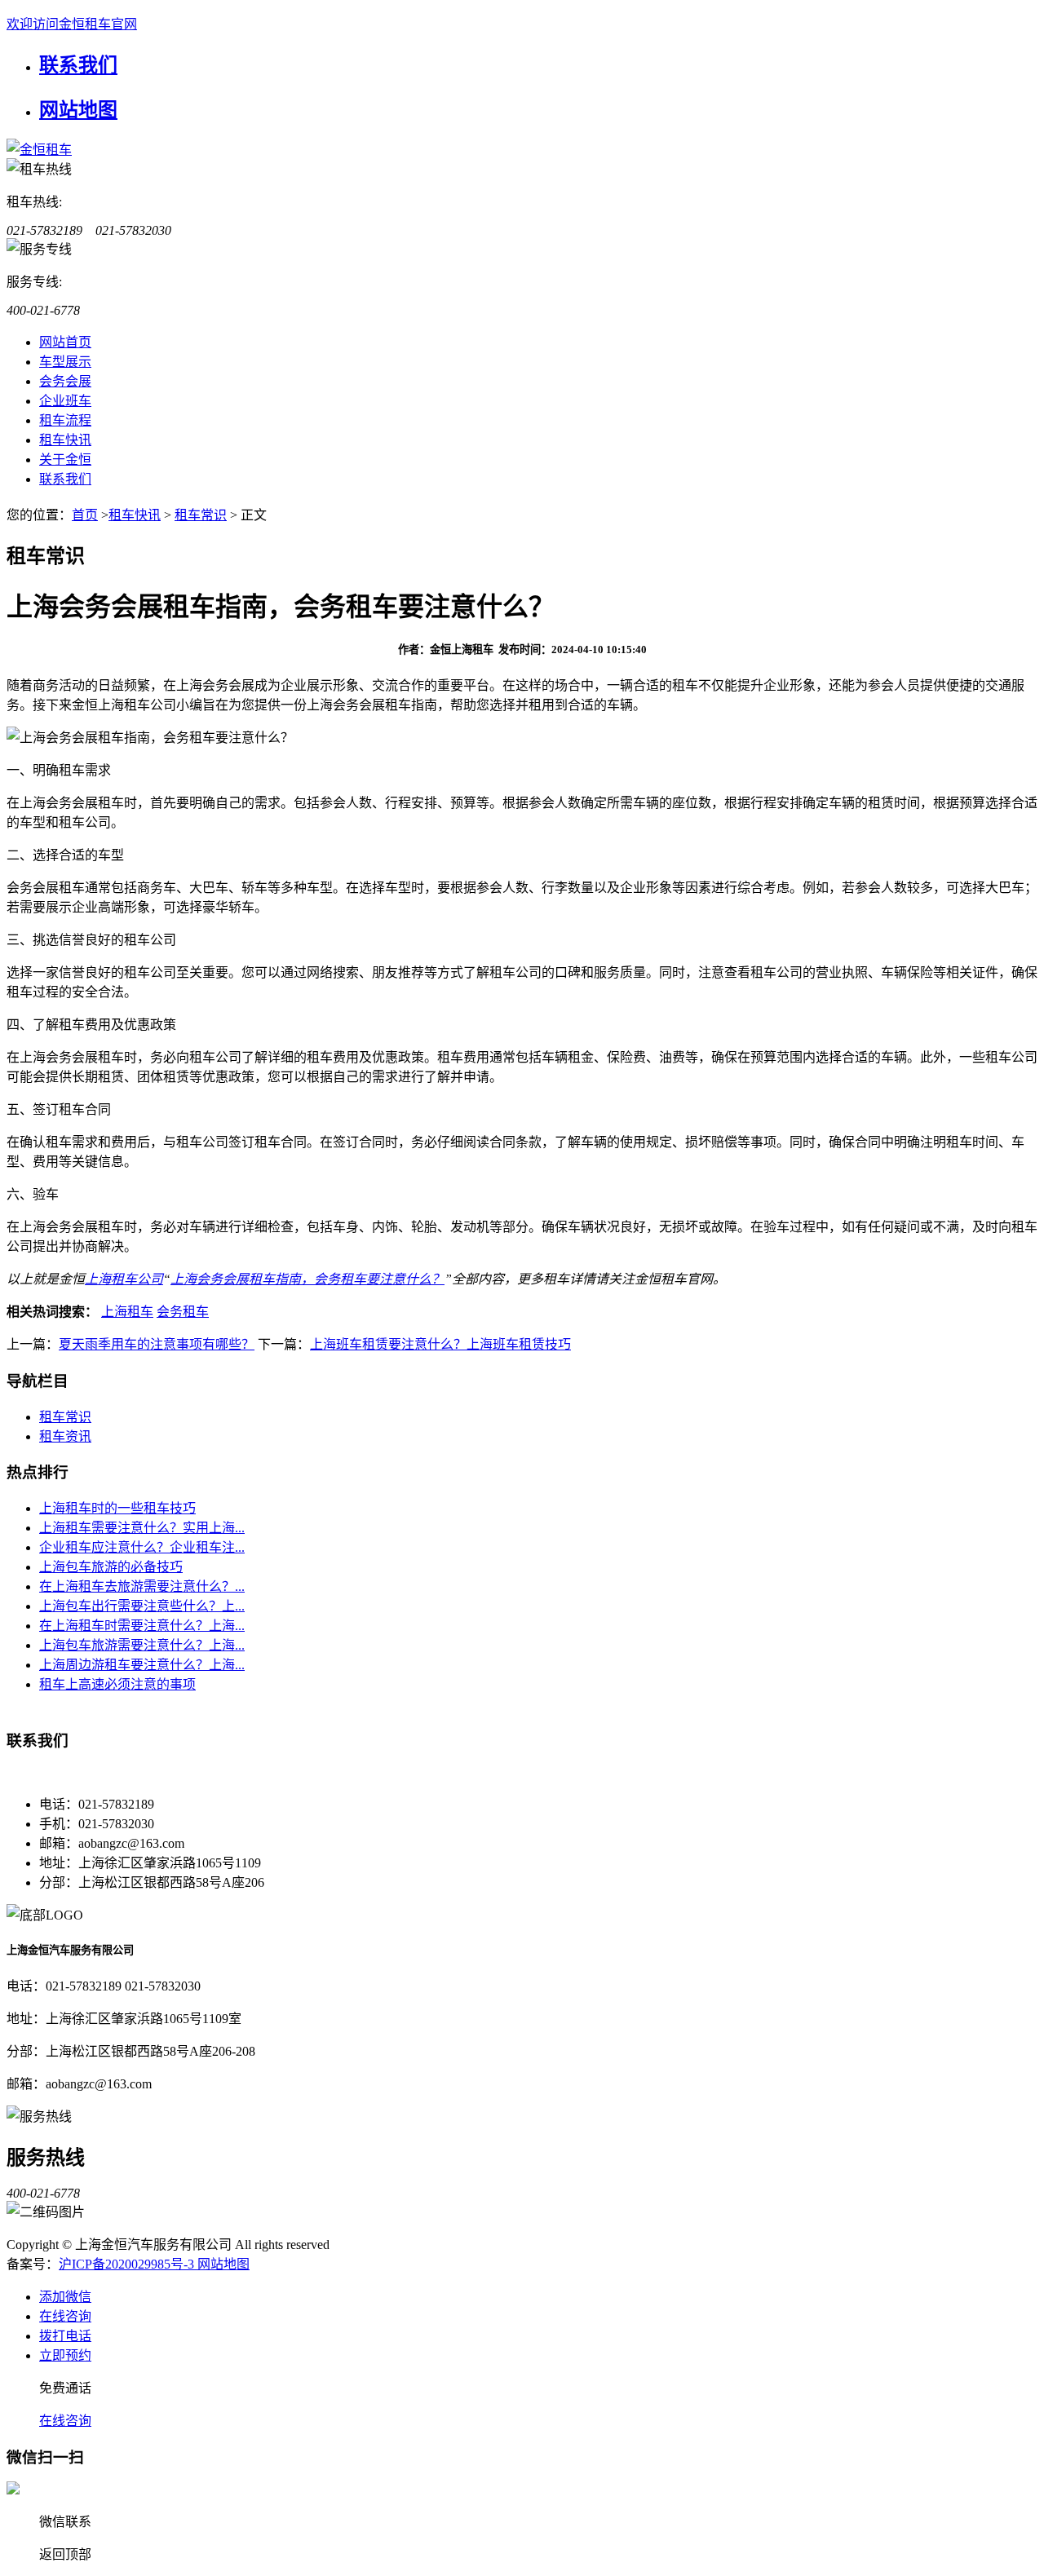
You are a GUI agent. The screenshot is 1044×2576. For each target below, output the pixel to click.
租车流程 (65, 420)
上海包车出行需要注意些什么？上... (142, 1606)
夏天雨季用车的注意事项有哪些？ (157, 1344)
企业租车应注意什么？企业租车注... (142, 1547)
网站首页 (65, 342)
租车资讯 (65, 1436)
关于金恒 (65, 460)
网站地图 (78, 110)
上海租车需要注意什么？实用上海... (142, 1528)
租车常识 (201, 515)
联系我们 (78, 65)
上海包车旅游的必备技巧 (111, 1567)
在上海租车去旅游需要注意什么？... (142, 1586)
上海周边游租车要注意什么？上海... (142, 1665)
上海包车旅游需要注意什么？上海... (142, 1645)
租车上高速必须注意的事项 (117, 1684)
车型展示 (65, 362)
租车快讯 (65, 440)
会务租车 (183, 1312)
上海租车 (127, 1312)
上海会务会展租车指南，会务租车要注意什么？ (307, 1279)
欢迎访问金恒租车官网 (72, 24)
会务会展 (65, 381)
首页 (85, 515)
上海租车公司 (124, 1279)
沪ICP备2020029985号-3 (128, 2264)
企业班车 (65, 401)
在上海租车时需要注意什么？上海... (142, 1626)
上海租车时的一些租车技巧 (117, 1508)
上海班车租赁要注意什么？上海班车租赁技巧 (440, 1344)
